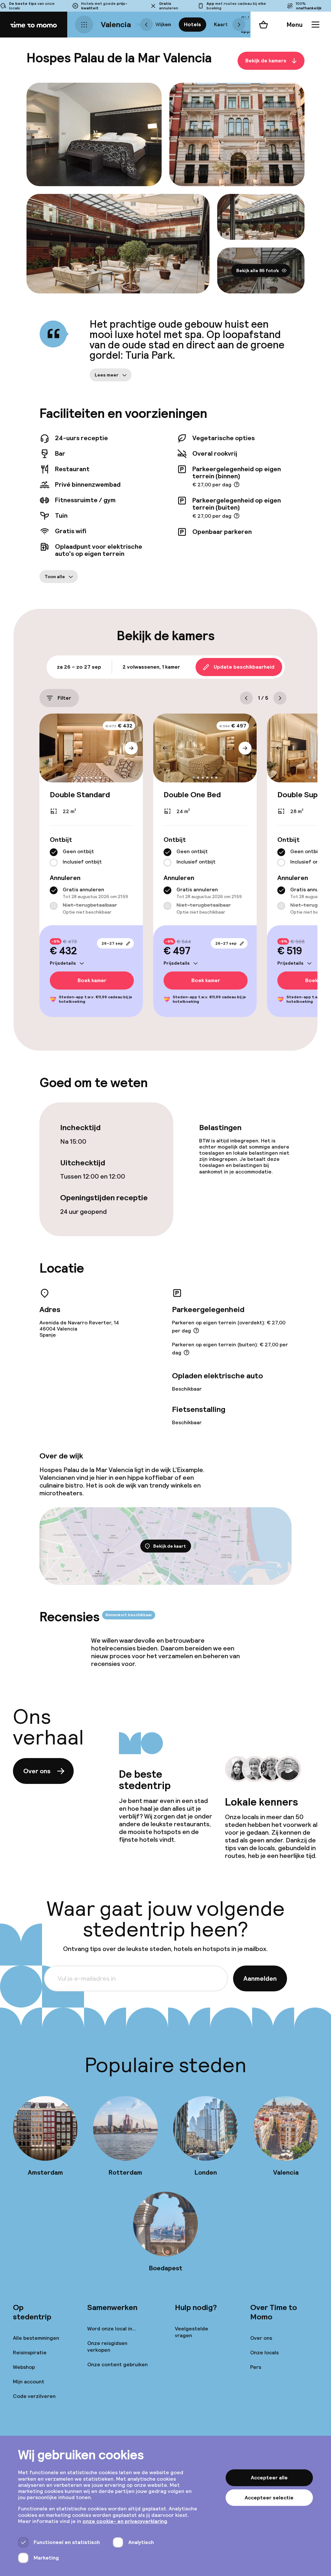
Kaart (221, 24)
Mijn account (29, 2382)
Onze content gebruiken (117, 2364)
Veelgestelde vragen (192, 2332)
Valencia (116, 24)
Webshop (24, 2367)
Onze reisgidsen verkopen (107, 2347)
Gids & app (246, 24)
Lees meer (107, 375)
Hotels (192, 24)
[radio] (54, 852)
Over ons (37, 1771)
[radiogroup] (91, 857)
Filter (64, 698)
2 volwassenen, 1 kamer (151, 667)
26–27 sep (112, 943)
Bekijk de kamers (266, 61)
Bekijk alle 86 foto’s (258, 270)
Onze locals (264, 2353)
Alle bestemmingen (36, 2338)
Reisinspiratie (30, 2353)
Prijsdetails (63, 963)
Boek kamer (92, 980)
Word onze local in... (112, 2329)
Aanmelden (260, 1978)
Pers (256, 2367)
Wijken (163, 24)
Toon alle (55, 577)
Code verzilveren (34, 2396)
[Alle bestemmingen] (84, 25)
